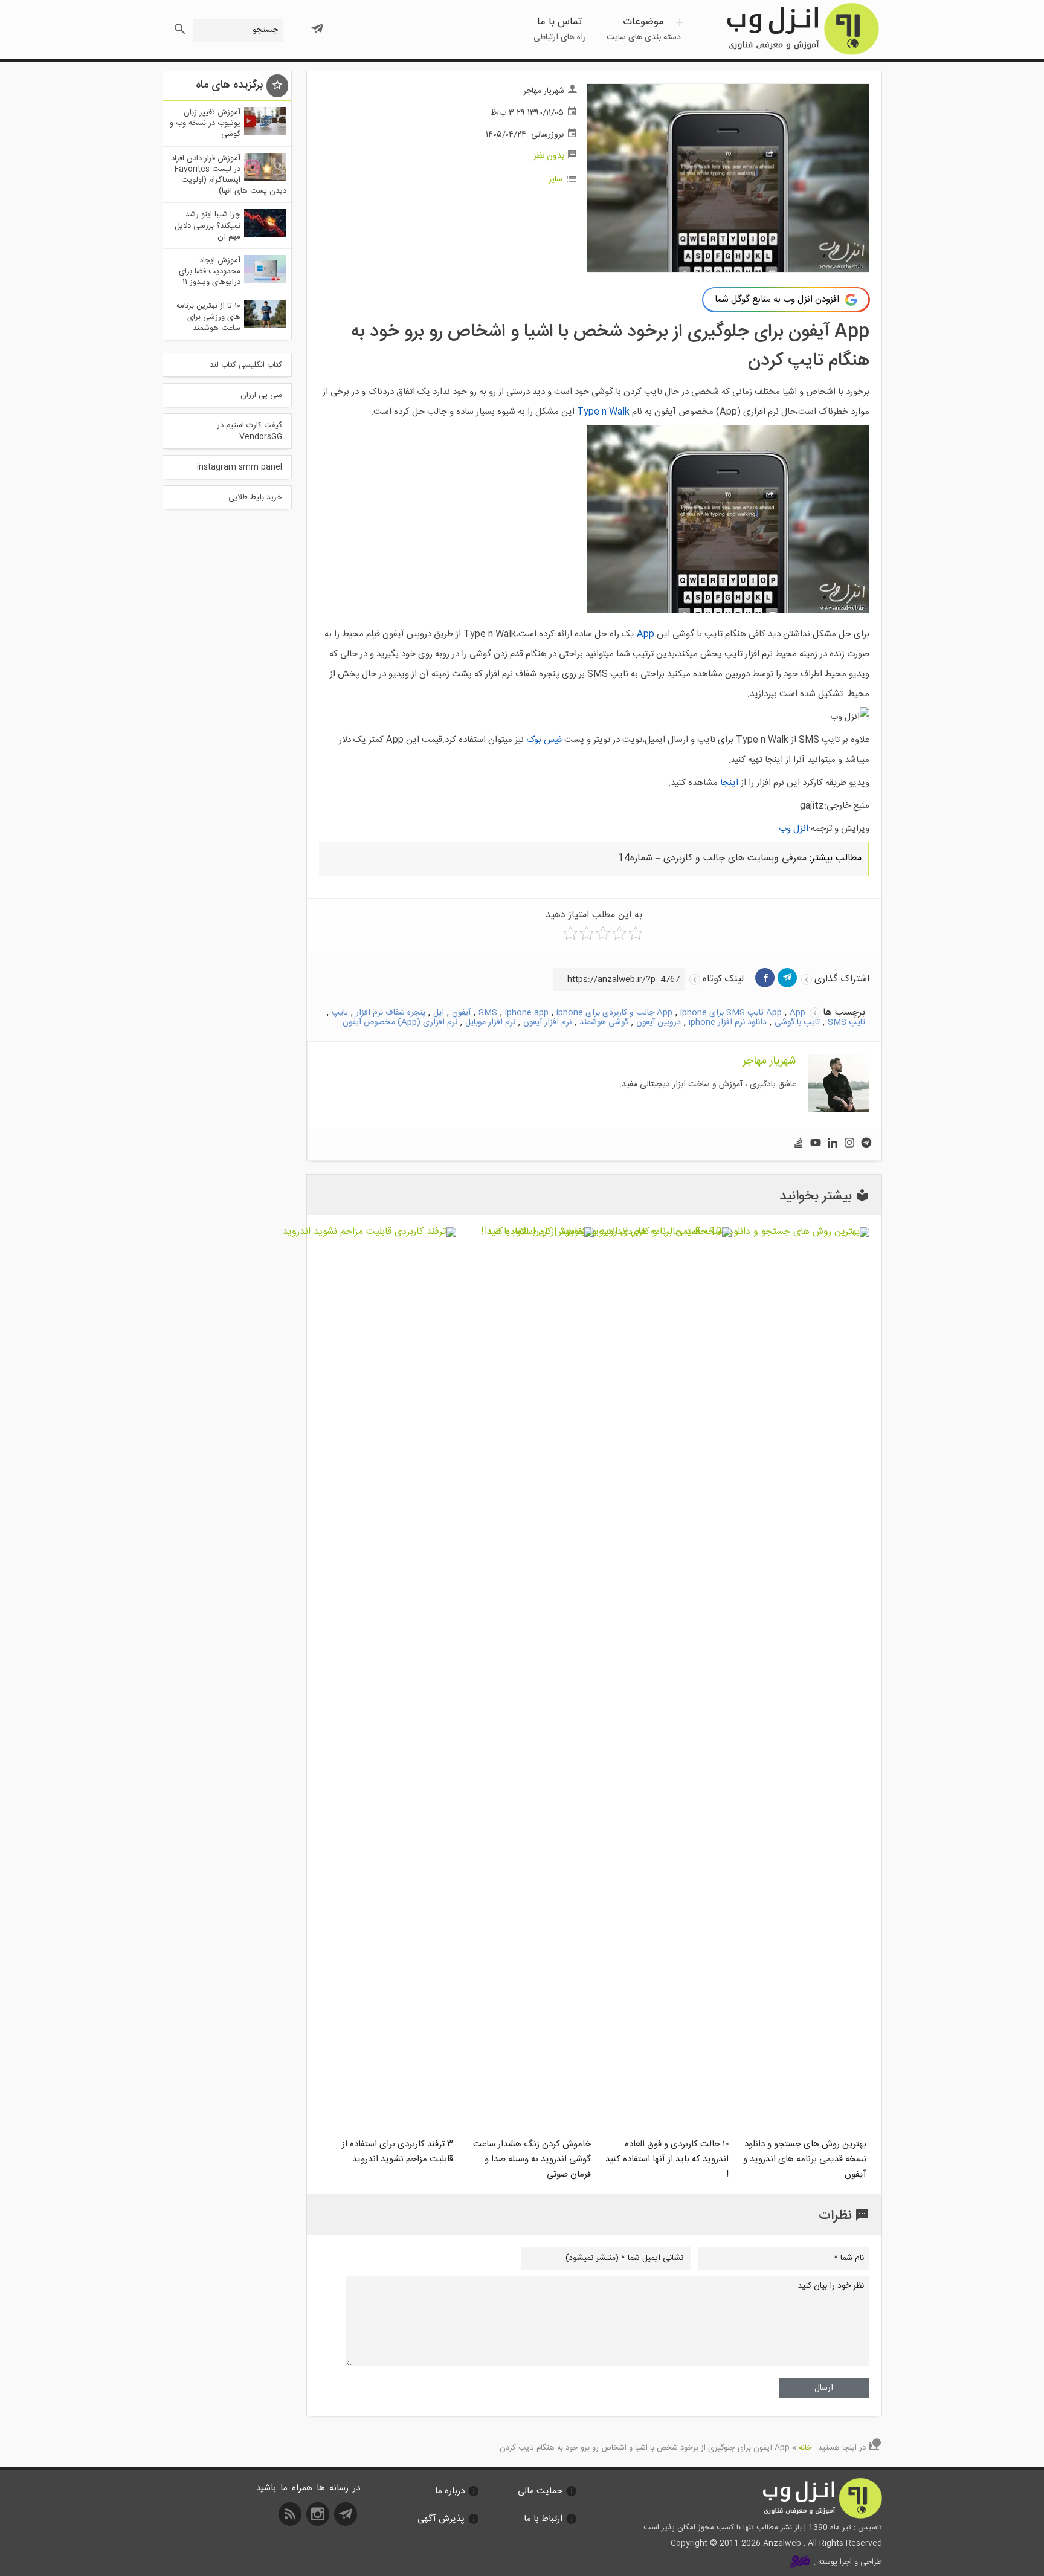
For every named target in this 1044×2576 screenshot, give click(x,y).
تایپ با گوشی (797, 1022)
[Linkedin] (833, 1144)
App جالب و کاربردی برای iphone (614, 1013)
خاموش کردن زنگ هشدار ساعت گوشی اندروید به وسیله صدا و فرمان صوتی (532, 2159)
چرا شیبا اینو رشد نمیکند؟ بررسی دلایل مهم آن (208, 225)
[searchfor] (179, 26)
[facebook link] (765, 978)
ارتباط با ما (543, 2519)
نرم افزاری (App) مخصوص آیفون (400, 1022)
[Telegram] (866, 1144)
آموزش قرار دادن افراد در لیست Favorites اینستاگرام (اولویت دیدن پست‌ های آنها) (229, 175)
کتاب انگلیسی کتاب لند (246, 365)
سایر (556, 179)
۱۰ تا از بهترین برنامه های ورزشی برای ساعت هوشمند (208, 317)
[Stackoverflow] (799, 1144)
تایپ (340, 1013)
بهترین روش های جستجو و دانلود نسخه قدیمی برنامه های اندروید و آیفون (805, 2159)
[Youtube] (816, 1144)
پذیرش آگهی (441, 2519)
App (646, 634)
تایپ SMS (846, 1022)
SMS (488, 1013)
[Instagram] (849, 1144)
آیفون (461, 1013)
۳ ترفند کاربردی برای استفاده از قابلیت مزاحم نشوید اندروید (398, 2152)
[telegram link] (787, 978)
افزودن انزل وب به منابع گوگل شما (777, 299)
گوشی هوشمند (604, 1022)
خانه (805, 2448)
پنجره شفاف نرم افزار (391, 1013)
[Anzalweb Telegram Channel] (317, 24)
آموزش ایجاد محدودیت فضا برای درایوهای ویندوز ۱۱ (210, 271)
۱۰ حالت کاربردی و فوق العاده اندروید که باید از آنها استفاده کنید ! (667, 2159)
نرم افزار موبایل (490, 1022)
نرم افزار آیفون (547, 1022)
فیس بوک (544, 740)
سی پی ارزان (261, 395)
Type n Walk (603, 412)
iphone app (527, 1013)
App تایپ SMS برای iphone (731, 1013)
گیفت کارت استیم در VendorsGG (250, 431)
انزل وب (802, 29)
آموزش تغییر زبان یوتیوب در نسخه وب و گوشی (205, 123)
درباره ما (450, 2491)
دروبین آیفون (659, 1022)
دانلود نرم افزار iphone (728, 1022)
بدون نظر (549, 156)
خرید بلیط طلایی (255, 497)
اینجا (729, 783)
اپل (439, 1013)
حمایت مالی (540, 2491)
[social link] (347, 2518)
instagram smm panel (240, 467)
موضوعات (644, 29)
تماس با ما (560, 29)
